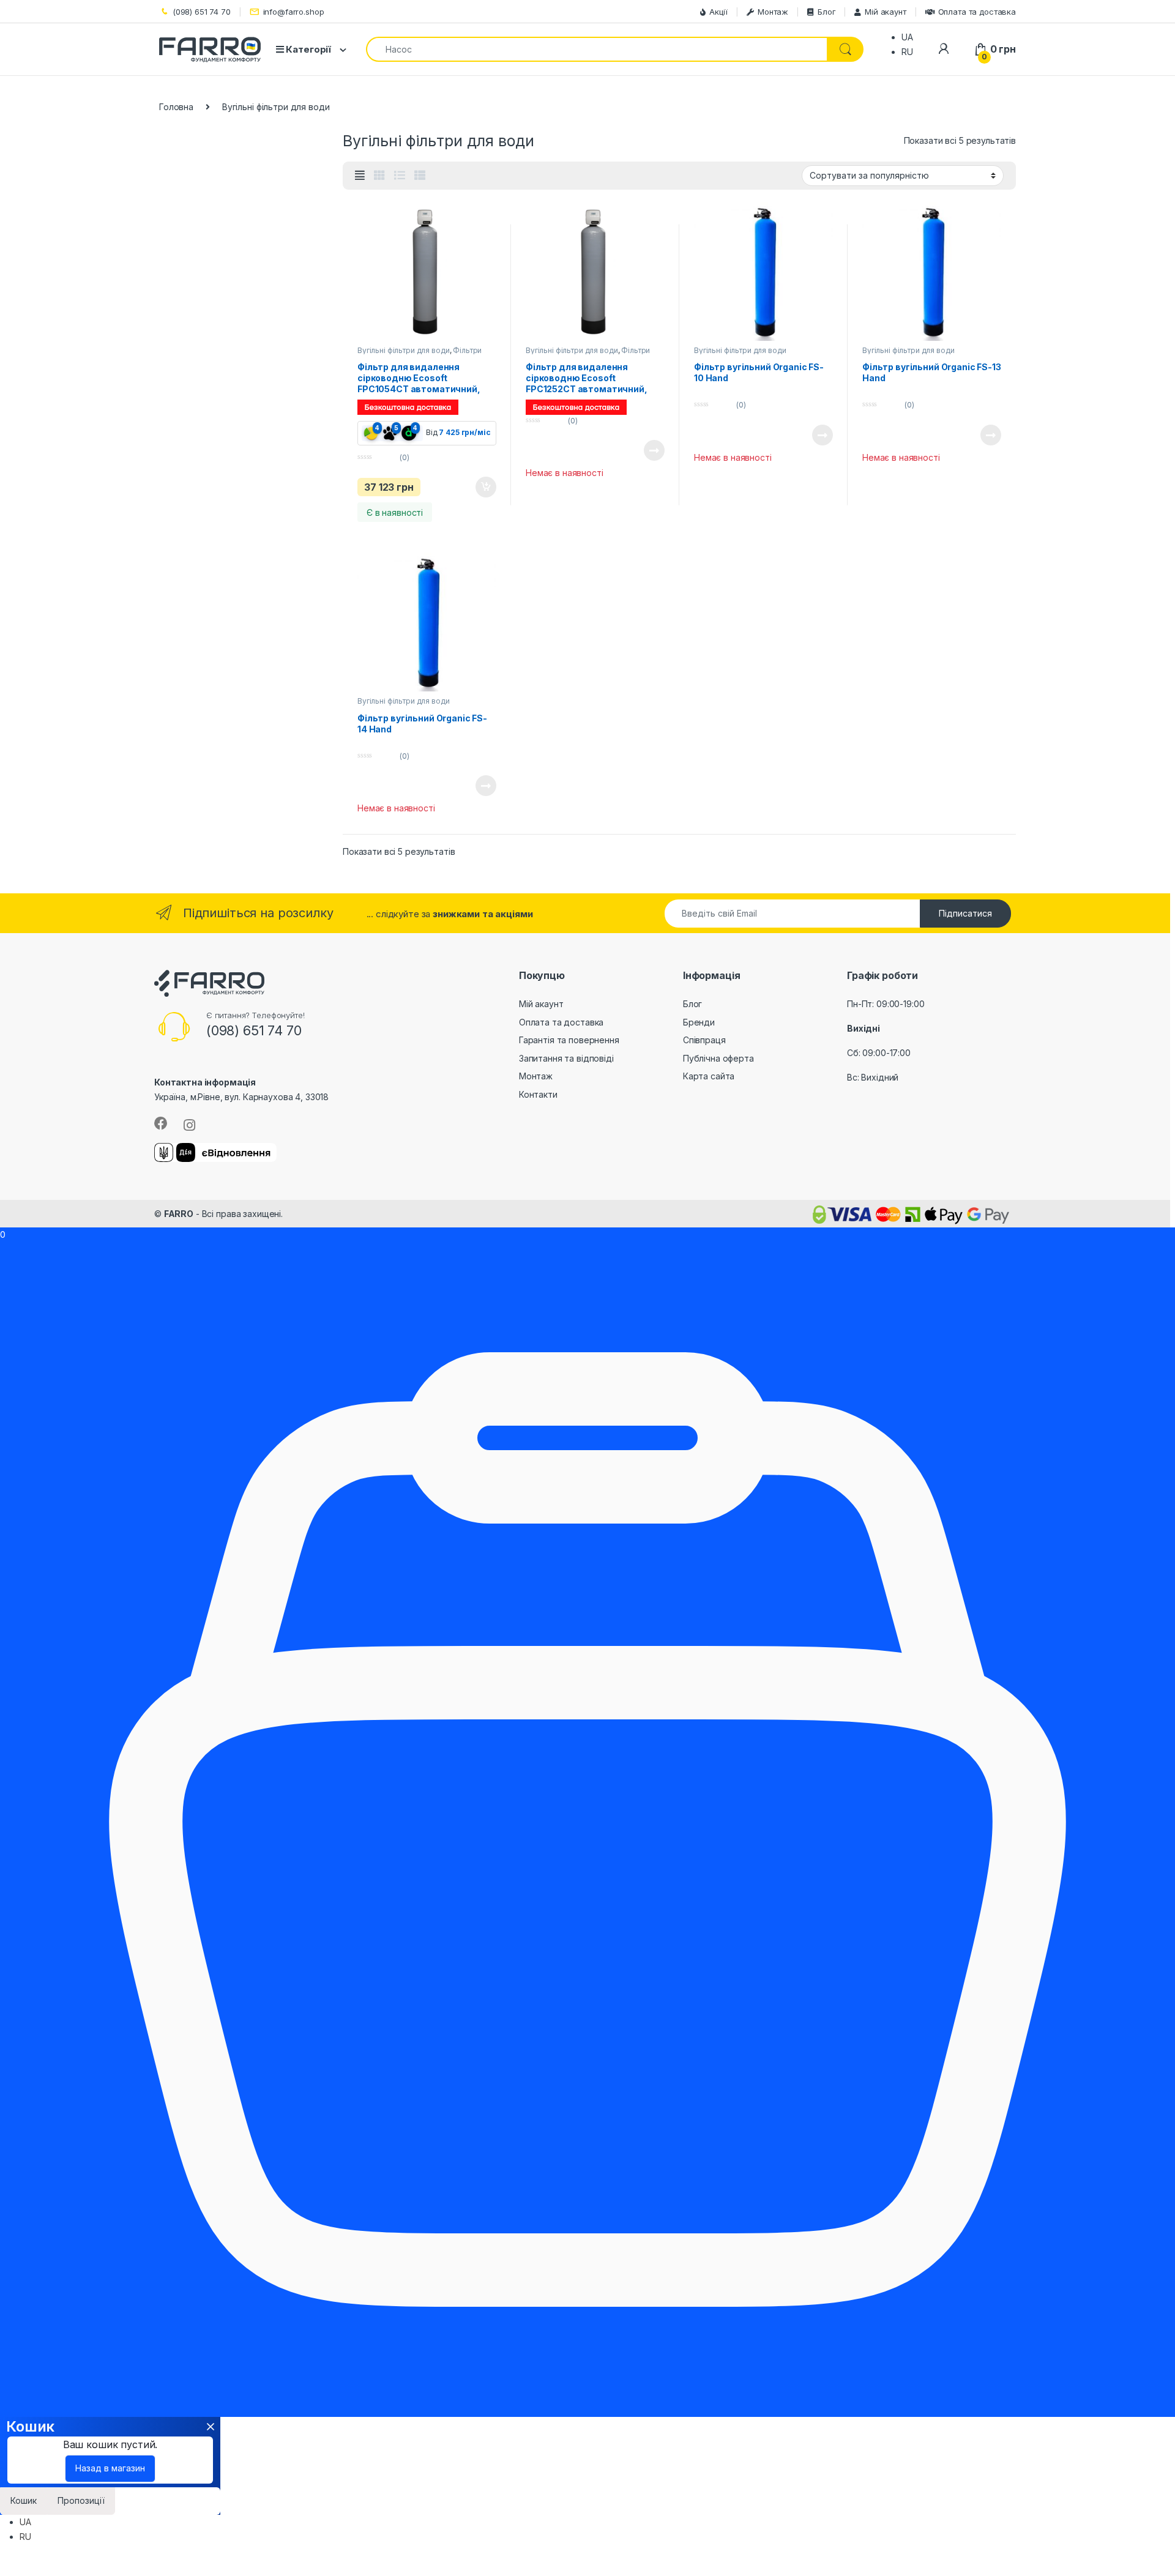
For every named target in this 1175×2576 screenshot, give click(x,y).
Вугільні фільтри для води (404, 350)
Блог (826, 12)
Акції (718, 12)
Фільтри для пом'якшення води (420, 354)
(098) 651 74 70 (202, 12)
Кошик (24, 2500)
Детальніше (639, 450)
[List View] (400, 176)
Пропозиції (81, 2500)
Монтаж (773, 12)
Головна (176, 107)
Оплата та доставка (977, 12)
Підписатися (965, 913)
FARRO (179, 1214)
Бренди (699, 1022)
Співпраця (704, 1040)
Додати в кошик (480, 487)
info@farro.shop (294, 12)
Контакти (538, 1094)
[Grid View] (379, 176)
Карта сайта (709, 1076)
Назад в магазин (110, 2468)
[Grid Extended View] (360, 176)
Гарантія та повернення (569, 1040)
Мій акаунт (885, 12)
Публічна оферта (718, 1058)
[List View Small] (420, 176)
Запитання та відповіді (566, 1058)
